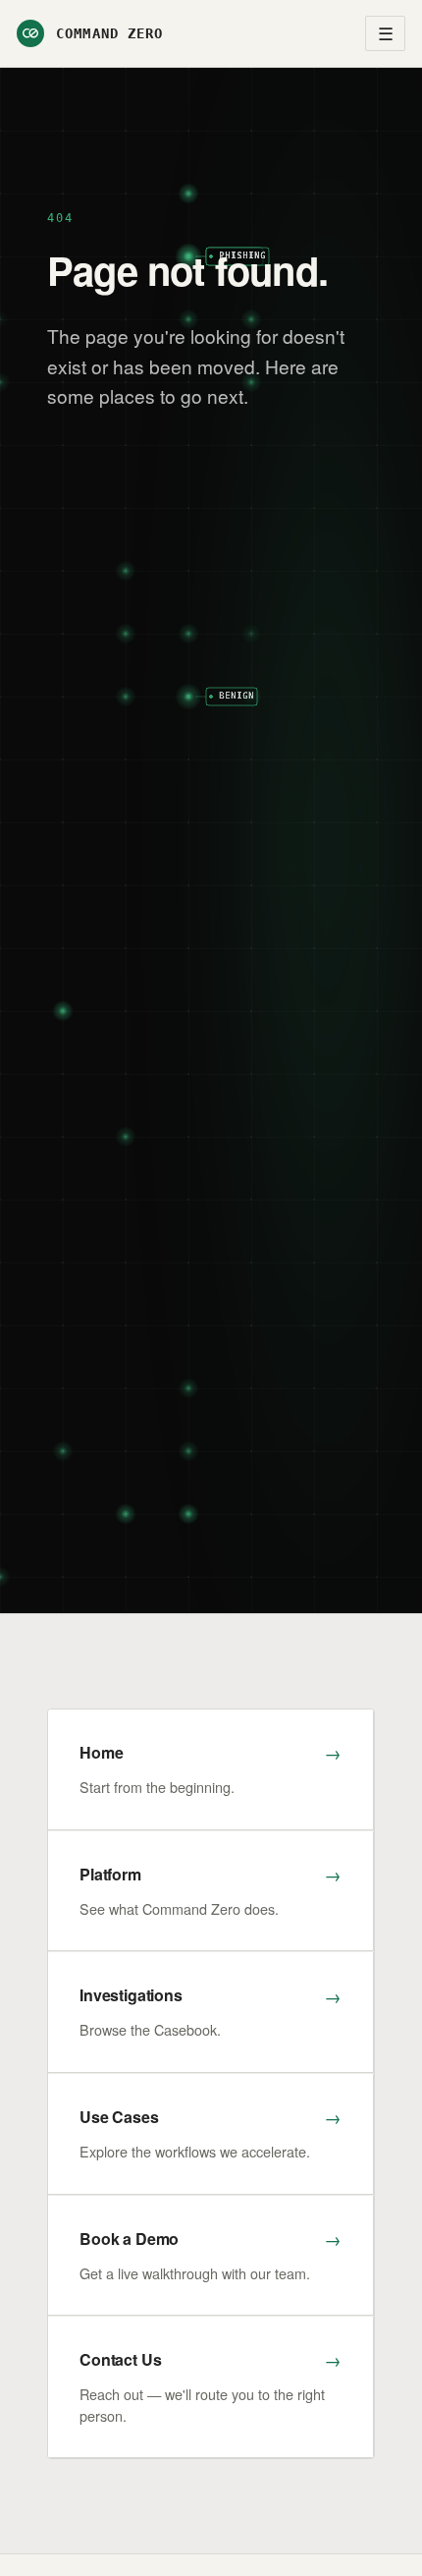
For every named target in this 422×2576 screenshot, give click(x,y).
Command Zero (109, 33)
